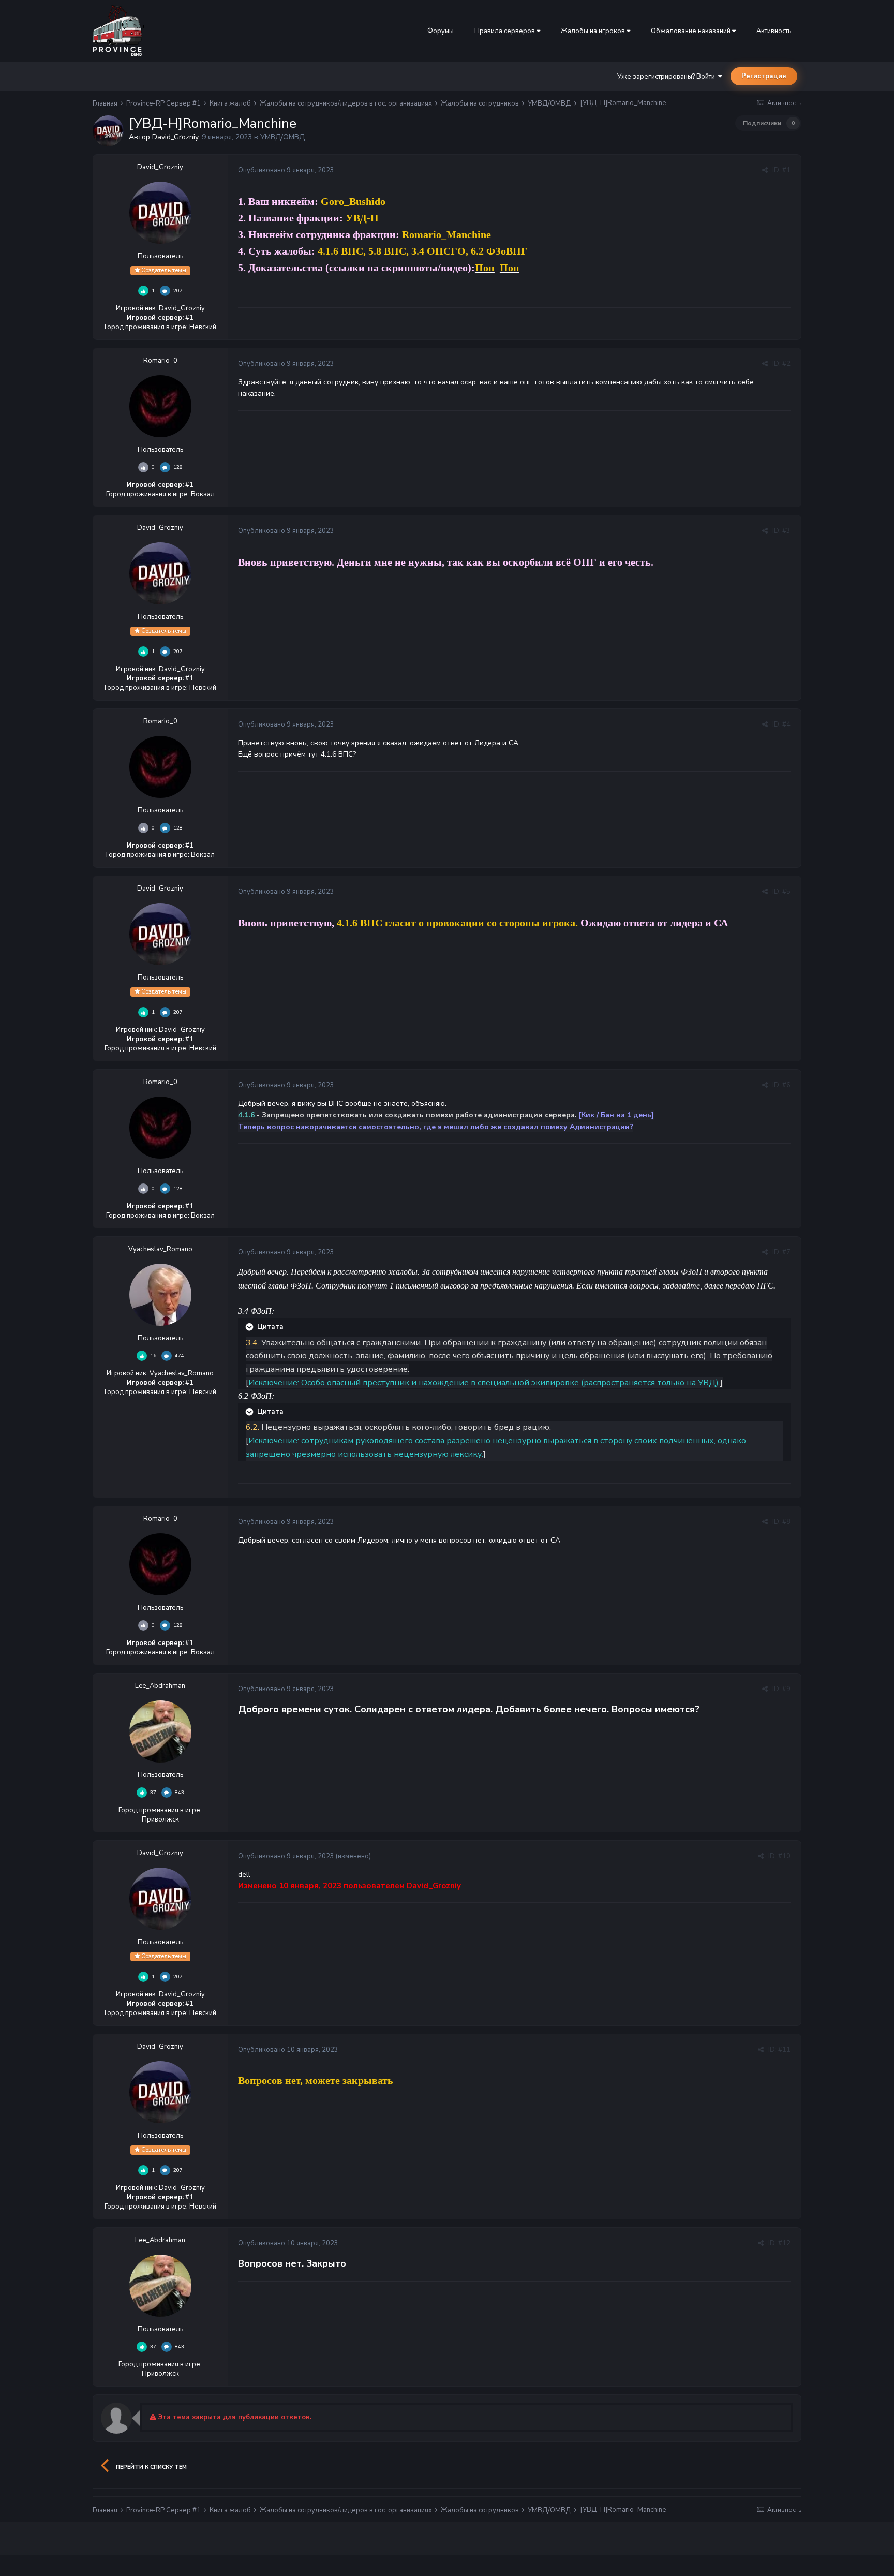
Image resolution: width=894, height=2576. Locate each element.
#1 (786, 170)
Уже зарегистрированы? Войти (668, 77)
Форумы (441, 31)
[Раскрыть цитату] (250, 1327)
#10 (784, 1856)
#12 (784, 2243)
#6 (786, 1085)
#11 (784, 2050)
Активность (774, 31)
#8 (786, 1522)
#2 (786, 364)
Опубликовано (286, 170)
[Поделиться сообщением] (765, 170)
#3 (786, 531)
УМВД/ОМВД (282, 137)
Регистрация (764, 76)
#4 (786, 724)
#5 (786, 892)
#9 (786, 1689)
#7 (786, 1252)
